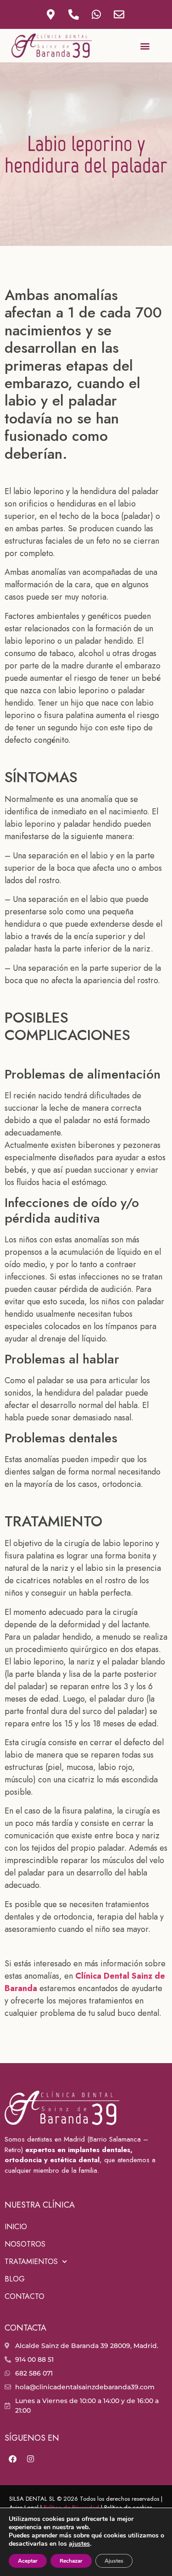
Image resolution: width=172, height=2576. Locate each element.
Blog (15, 2279)
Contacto (25, 2296)
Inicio (16, 2227)
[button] (145, 46)
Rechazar (71, 2561)
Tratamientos (31, 2262)
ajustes (79, 2544)
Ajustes (114, 2561)
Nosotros (25, 2244)
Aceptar (28, 2561)
